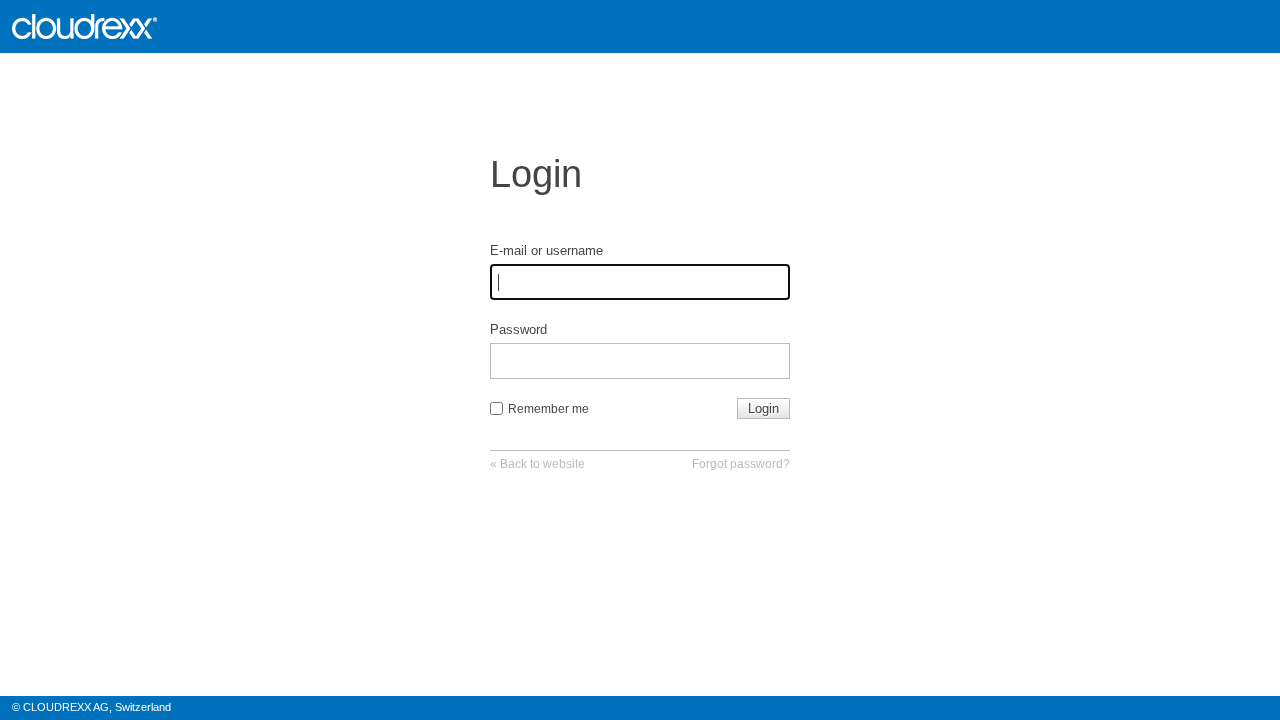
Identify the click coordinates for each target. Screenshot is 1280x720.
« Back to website (537, 464)
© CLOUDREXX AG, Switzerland (91, 707)
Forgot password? (741, 464)
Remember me (548, 409)
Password (518, 329)
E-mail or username (546, 250)
